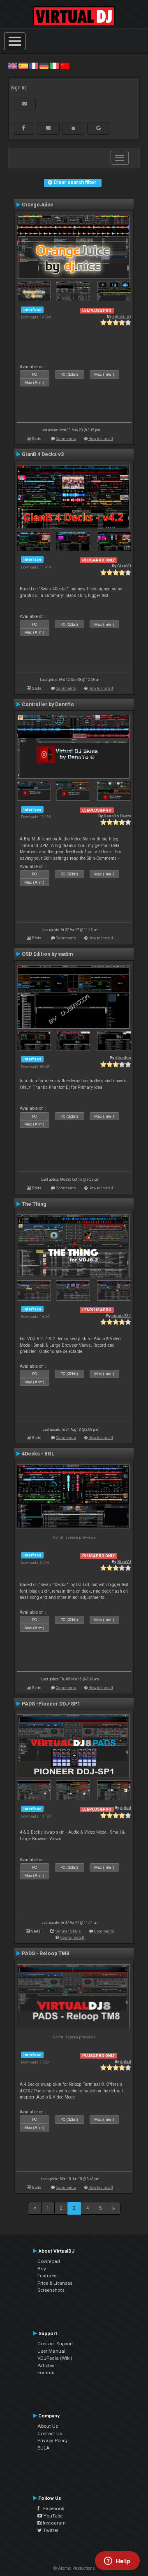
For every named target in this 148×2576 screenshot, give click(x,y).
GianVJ (124, 566)
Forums (46, 2372)
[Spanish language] (23, 66)
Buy (42, 2269)
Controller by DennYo (48, 704)
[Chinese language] (65, 66)
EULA (44, 2448)
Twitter (50, 2530)
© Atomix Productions (74, 2568)
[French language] (34, 66)
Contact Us (50, 2433)
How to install (101, 439)
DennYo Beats (117, 816)
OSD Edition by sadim (47, 954)
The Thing (34, 1204)
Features (47, 2276)
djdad (126, 1807)
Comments (66, 439)
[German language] (44, 66)
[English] (13, 66)
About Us (48, 2426)
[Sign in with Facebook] (23, 128)
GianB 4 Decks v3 (43, 454)
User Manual (51, 2351)
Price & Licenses (55, 2283)
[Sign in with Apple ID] (73, 128)
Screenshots (51, 2290)
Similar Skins (68, 1931)
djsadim (123, 1058)
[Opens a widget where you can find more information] (117, 2562)
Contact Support (55, 2344)
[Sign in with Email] (24, 104)
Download (49, 2261)
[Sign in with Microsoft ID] (48, 128)
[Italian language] (54, 66)
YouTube (52, 2516)
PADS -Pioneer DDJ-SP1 (51, 1704)
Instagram (54, 2523)
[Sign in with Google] (99, 128)
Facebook (52, 2508)
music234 (121, 1316)
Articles (46, 2365)
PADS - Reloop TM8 (45, 1954)
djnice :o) (122, 316)
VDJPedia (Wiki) (55, 2358)
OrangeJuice (38, 205)
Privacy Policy (53, 2440)
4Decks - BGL (38, 1454)
